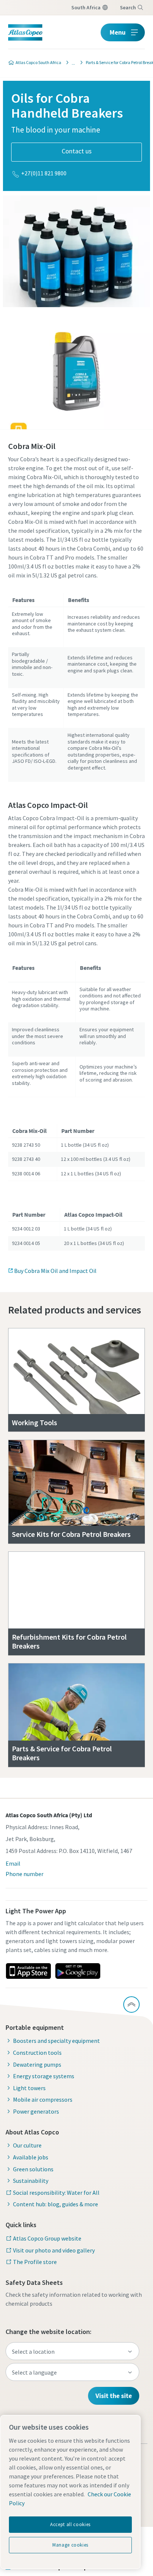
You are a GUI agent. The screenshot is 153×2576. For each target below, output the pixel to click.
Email (13, 1863)
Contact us (77, 151)
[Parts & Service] (71, 63)
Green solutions (33, 2169)
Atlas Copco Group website (47, 2238)
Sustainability (31, 2181)
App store (28, 1971)
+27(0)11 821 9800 (44, 173)
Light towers (29, 2088)
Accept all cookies (70, 2524)
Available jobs (31, 2157)
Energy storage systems (44, 2076)
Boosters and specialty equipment (56, 2041)
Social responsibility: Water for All (56, 2193)
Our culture (27, 2145)
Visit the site (114, 2396)
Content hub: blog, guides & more (56, 2204)
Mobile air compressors (43, 2099)
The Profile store (35, 2262)
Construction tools (37, 2053)
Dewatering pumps (37, 2064)
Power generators (36, 2111)
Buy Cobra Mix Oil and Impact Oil (55, 1271)
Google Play (78, 1971)
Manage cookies (70, 2545)
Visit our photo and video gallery (54, 2250)
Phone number (25, 1874)
